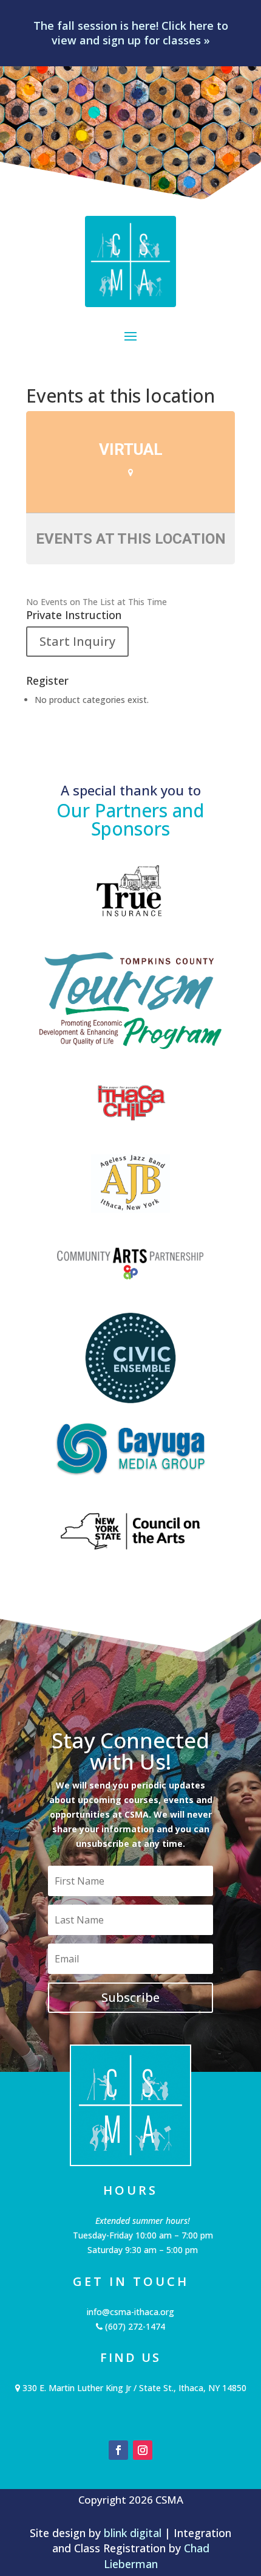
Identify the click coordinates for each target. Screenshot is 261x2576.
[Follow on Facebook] (118, 2450)
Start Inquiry (77, 641)
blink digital (133, 2533)
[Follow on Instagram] (143, 2450)
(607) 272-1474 (134, 2326)
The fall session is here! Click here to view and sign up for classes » (131, 33)
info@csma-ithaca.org (130, 2312)
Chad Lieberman (157, 2556)
